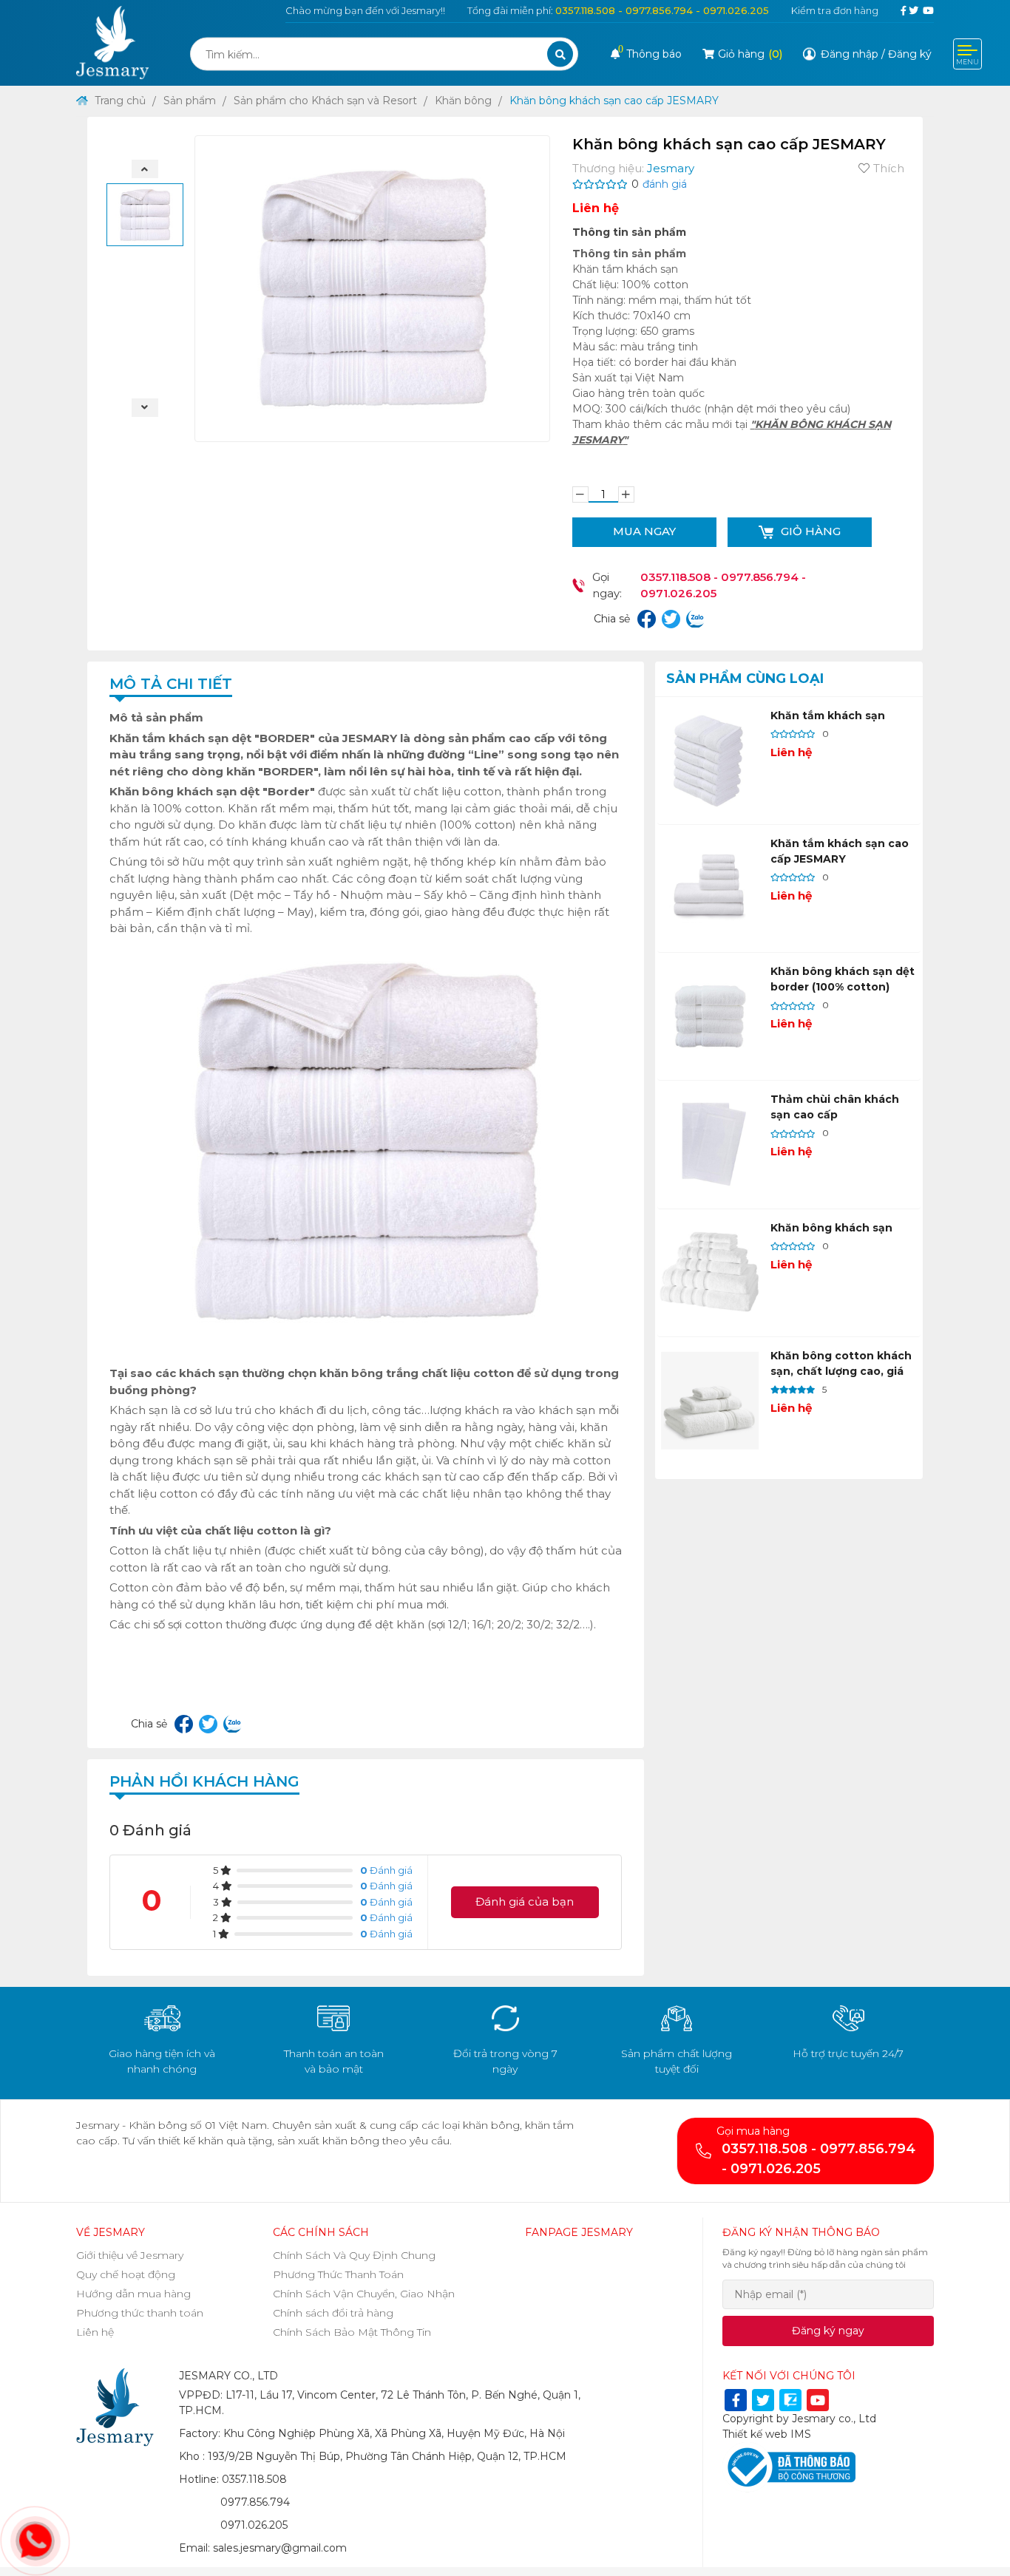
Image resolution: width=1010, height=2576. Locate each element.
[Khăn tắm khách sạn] (710, 761)
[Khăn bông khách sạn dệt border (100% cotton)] (710, 1016)
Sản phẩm (190, 101)
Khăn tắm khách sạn (828, 716)
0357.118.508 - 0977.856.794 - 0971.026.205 (662, 10)
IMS (801, 2434)
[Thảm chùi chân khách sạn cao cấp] (710, 1144)
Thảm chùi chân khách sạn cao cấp (835, 1107)
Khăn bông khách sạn (831, 1228)
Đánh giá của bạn (525, 1902)
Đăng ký (910, 54)
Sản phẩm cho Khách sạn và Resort (325, 101)
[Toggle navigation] (967, 54)
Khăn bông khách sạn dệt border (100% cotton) (843, 979)
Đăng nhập (850, 54)
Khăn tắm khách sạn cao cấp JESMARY (840, 851)
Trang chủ (119, 101)
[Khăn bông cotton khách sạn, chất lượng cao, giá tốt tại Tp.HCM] (710, 1401)
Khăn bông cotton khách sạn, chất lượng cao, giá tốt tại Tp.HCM (841, 1371)
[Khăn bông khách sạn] (710, 1273)
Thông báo (650, 54)
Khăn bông (463, 101)
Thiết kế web (755, 2434)
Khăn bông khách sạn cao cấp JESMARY (614, 101)
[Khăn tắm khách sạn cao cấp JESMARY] (710, 888)
